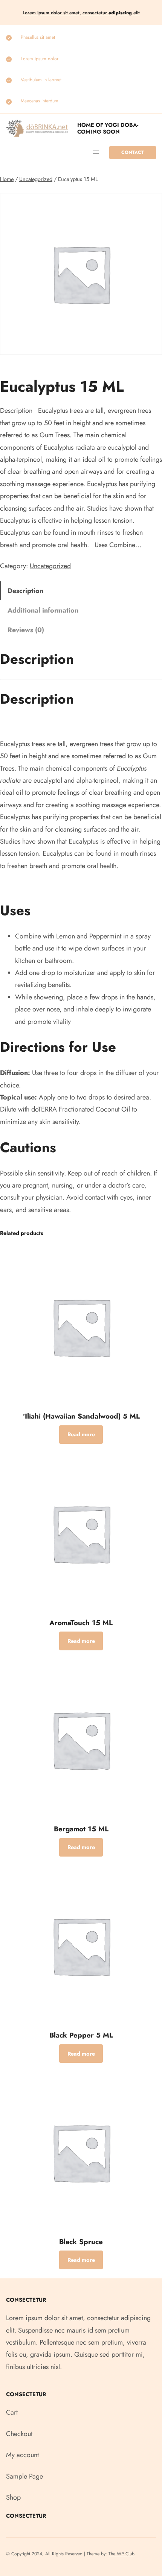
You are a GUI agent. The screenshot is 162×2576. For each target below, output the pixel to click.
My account (22, 2455)
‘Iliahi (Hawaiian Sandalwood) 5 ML (81, 1416)
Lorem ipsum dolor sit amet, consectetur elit (81, 13)
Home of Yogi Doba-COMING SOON (108, 128)
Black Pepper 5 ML (81, 2035)
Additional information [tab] (43, 610)
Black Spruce (81, 2242)
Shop (13, 2497)
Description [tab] (25, 591)
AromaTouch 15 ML (81, 1623)
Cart (12, 2412)
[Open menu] (96, 152)
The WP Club (121, 2554)
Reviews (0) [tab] (26, 630)
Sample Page (24, 2476)
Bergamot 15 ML (81, 1829)
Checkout (19, 2434)
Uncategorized (36, 179)
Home (7, 179)
